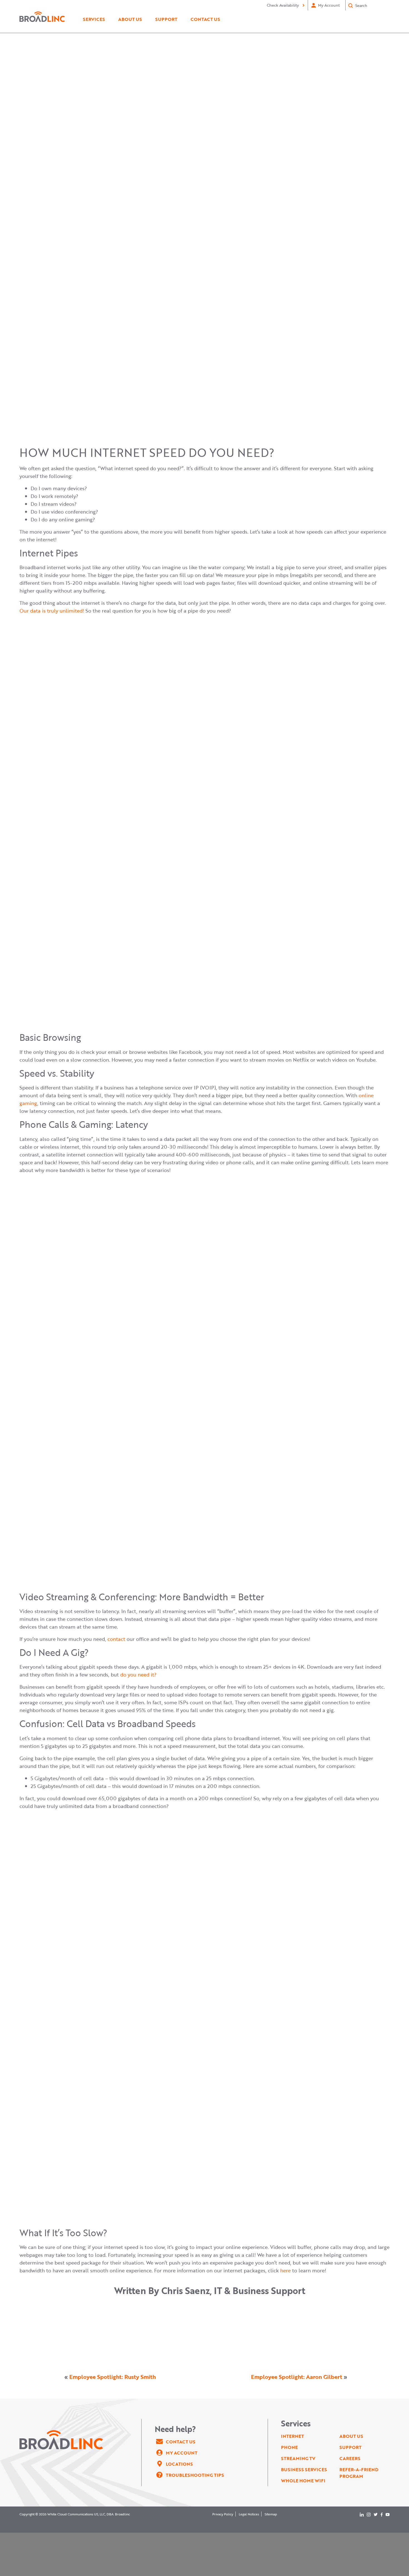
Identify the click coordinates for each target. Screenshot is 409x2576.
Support (166, 19)
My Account (329, 5)
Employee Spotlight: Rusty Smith (113, 2377)
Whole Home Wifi (303, 2481)
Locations (179, 2464)
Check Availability (283, 5)
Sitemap (271, 2514)
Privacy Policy (223, 2514)
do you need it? (138, 1675)
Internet (292, 2436)
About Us (130, 19)
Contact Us (205, 19)
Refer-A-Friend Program (359, 2473)
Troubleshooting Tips (195, 2475)
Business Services (304, 2470)
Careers (350, 2458)
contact (116, 1639)
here (285, 2270)
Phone (289, 2447)
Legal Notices (249, 2514)
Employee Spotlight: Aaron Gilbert (297, 2377)
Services (94, 19)
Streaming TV (298, 2458)
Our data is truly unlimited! (52, 611)
